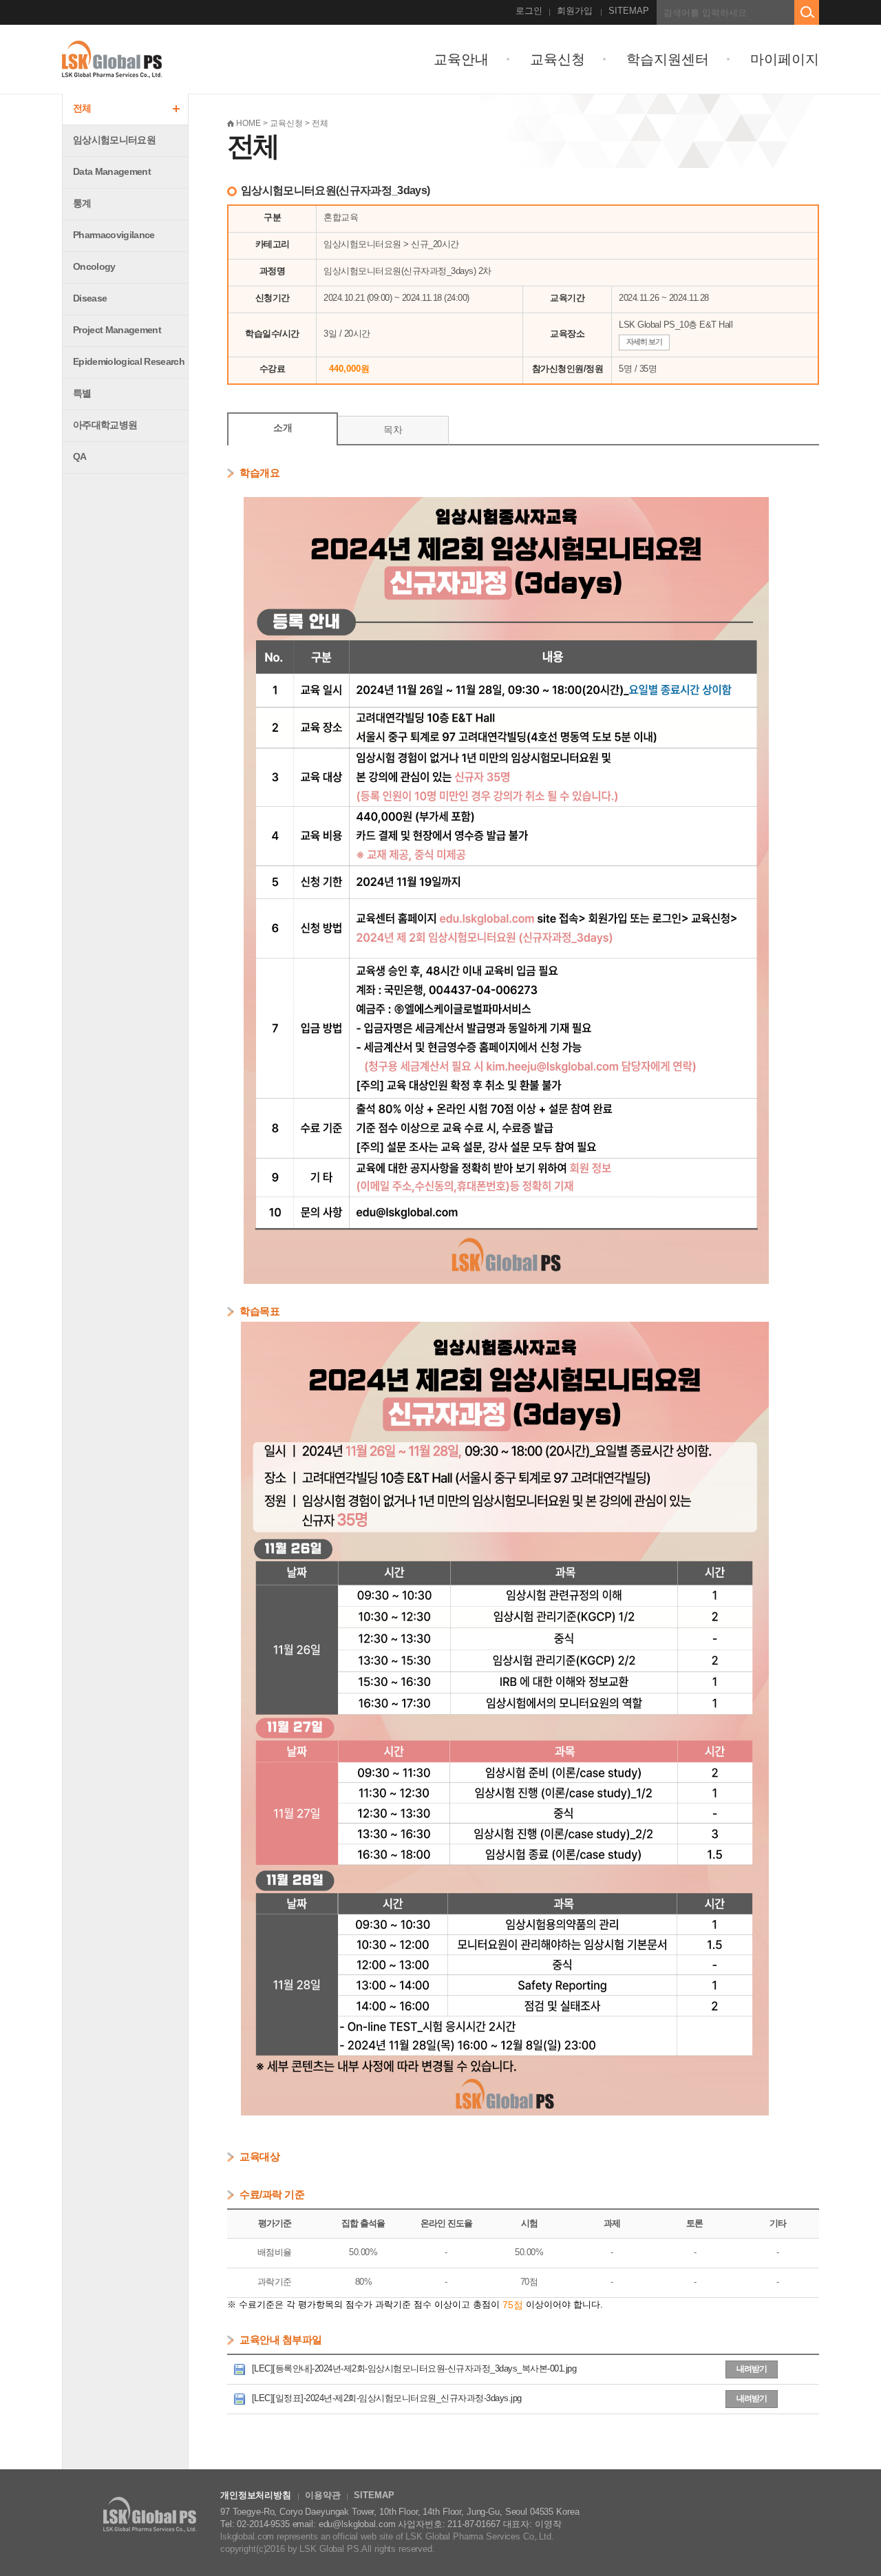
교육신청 (558, 59)
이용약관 (322, 2495)
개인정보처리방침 (256, 2495)
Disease (90, 298)
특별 (82, 393)
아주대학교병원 (105, 425)
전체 (82, 108)
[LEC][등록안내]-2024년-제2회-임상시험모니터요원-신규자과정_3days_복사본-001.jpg (413, 2368)
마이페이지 (785, 59)
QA (80, 456)
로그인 (529, 11)
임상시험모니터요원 (114, 140)
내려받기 (752, 2369)
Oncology (94, 266)
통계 (82, 203)
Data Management (112, 171)
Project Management (117, 330)
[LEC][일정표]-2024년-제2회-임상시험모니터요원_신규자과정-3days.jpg (385, 2398)
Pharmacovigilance (114, 235)
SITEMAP (629, 11)
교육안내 (461, 59)
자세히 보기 (644, 341)
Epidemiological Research (129, 361)
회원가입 (575, 11)
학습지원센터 (668, 59)
